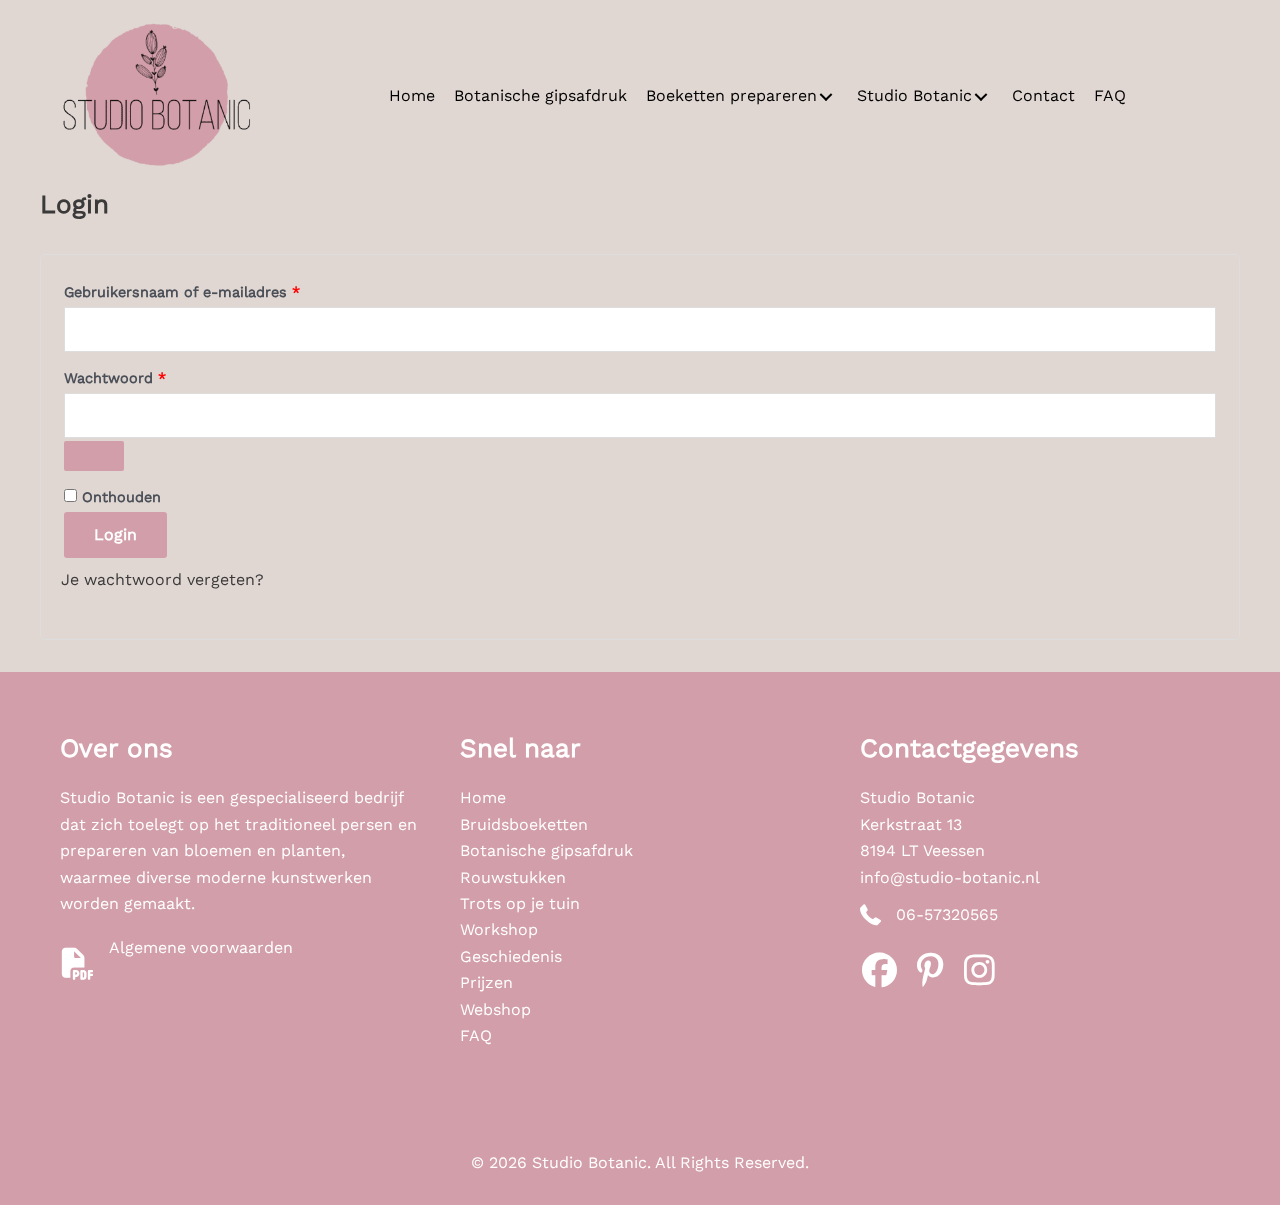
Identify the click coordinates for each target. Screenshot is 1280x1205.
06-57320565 (947, 914)
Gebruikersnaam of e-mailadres (205, 291)
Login (115, 534)
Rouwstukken (513, 877)
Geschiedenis (511, 956)
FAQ (476, 1035)
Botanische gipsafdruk (546, 850)
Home (483, 797)
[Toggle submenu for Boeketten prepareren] (826, 96)
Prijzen (486, 982)
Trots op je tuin (520, 903)
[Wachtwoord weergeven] (94, 456)
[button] (880, 970)
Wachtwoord (138, 377)
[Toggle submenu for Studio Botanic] (981, 96)
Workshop (499, 929)
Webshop (495, 1009)
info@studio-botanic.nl (950, 877)
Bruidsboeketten (524, 824)
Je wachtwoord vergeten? (162, 579)
